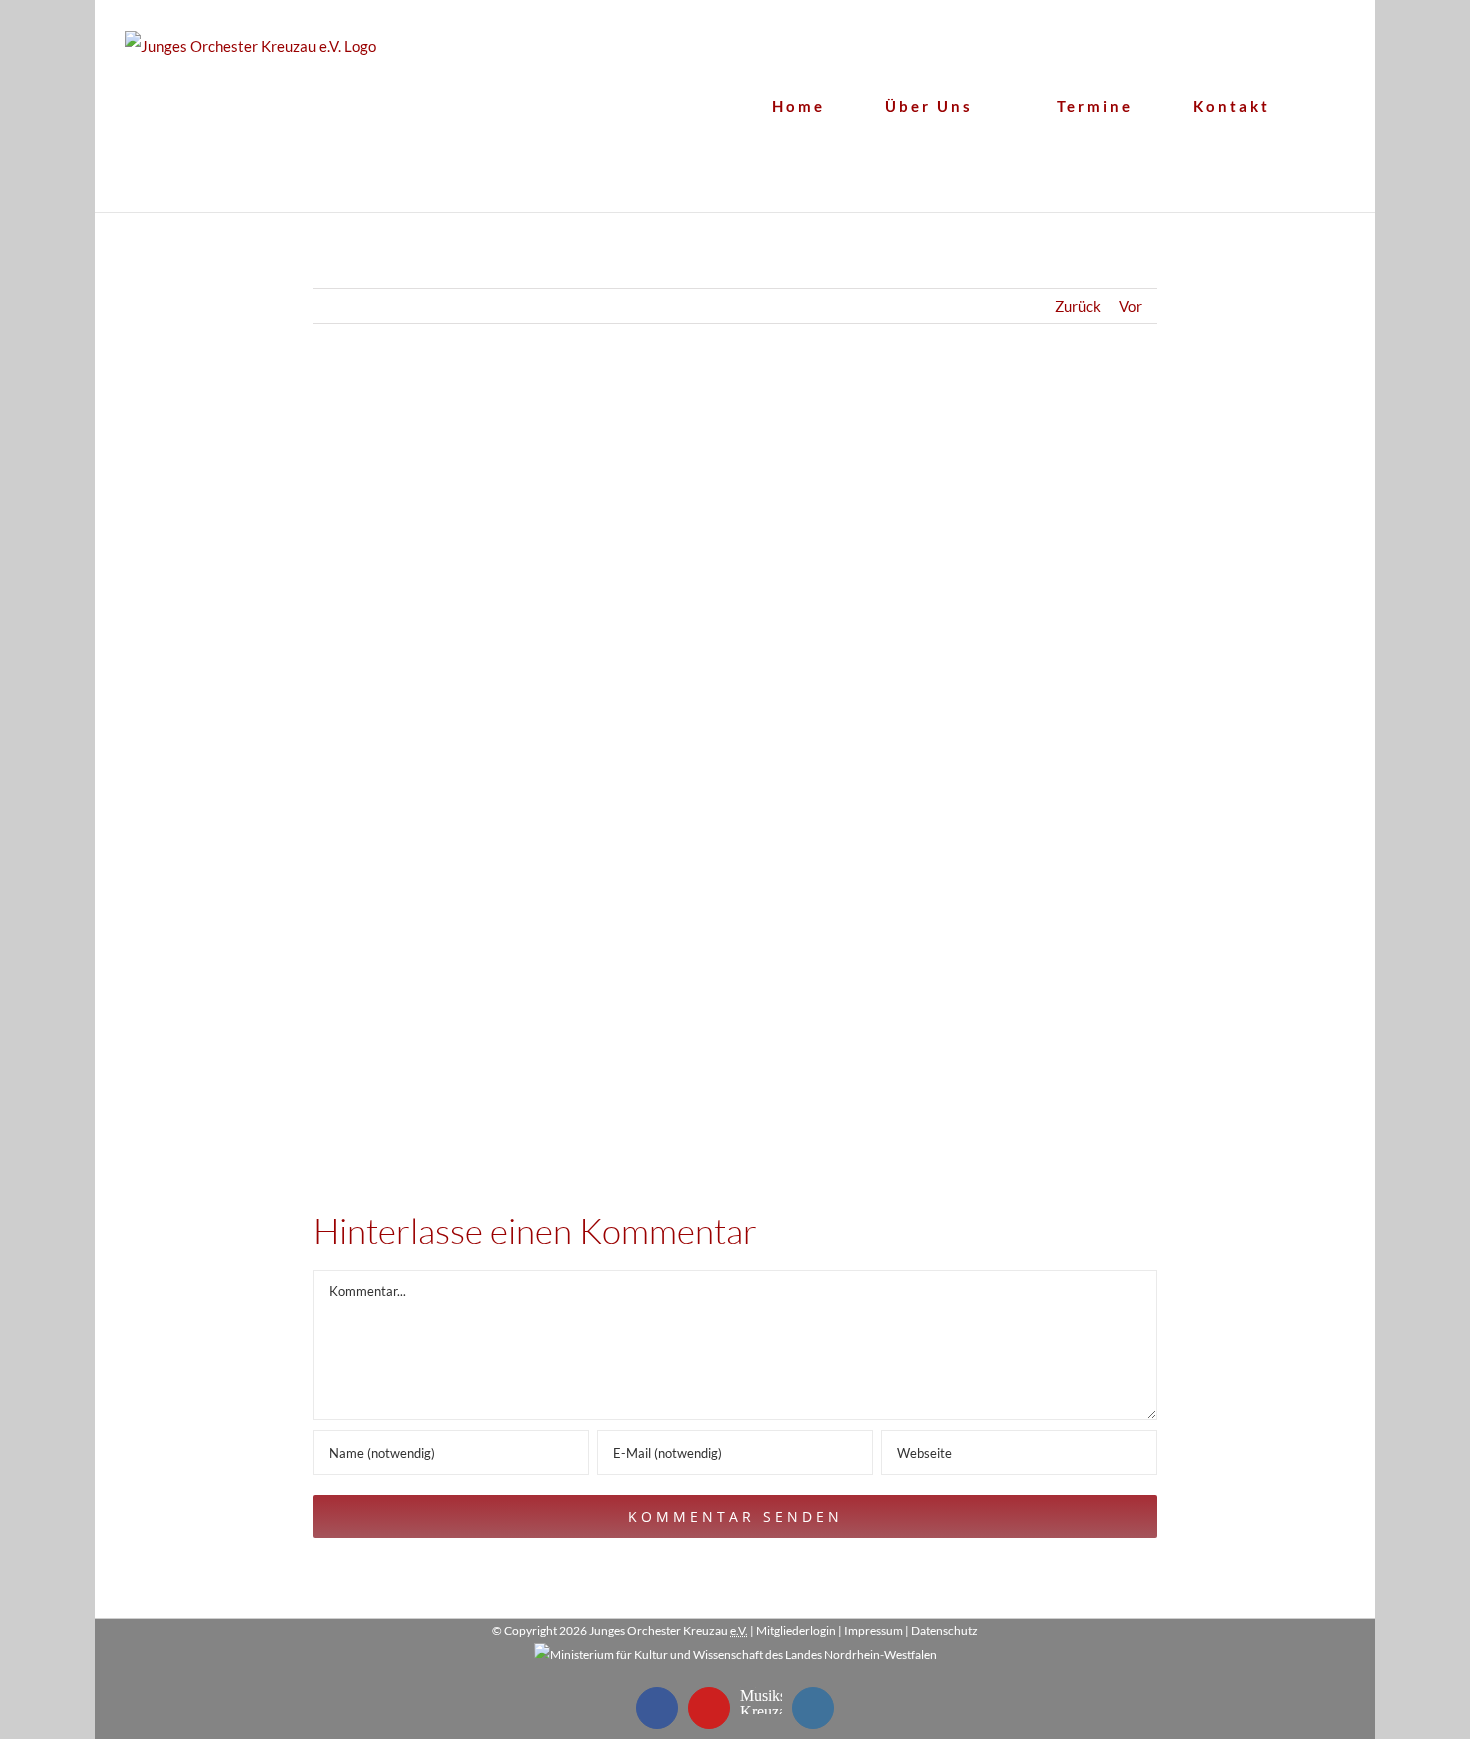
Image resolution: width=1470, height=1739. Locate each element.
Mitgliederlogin (796, 1630)
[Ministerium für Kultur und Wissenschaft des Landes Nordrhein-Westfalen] (735, 1654)
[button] (1337, 106)
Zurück (1078, 306)
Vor (1130, 306)
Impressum (873, 1630)
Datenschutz (944, 1630)
